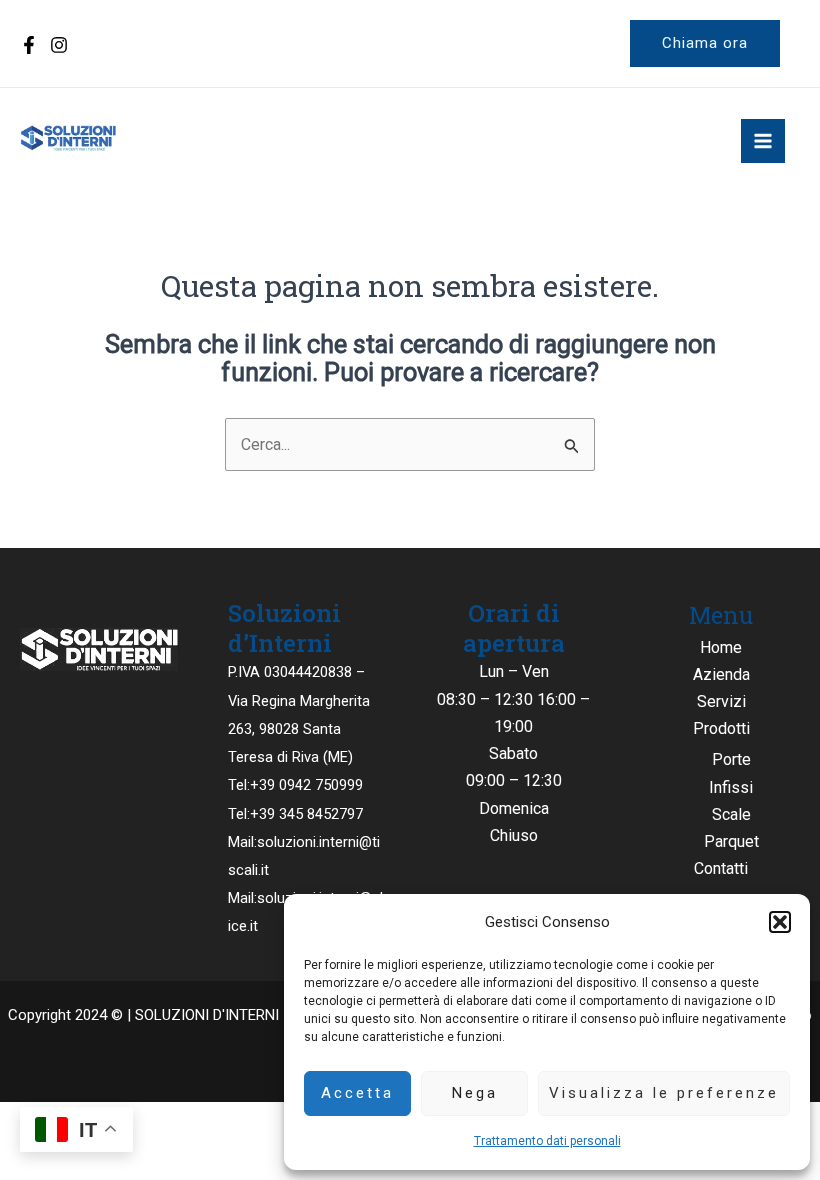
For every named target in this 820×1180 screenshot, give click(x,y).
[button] (780, 922)
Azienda (721, 674)
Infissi (731, 787)
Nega (475, 1093)
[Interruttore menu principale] (763, 141)
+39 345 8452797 (306, 814)
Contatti (721, 868)
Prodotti (721, 728)
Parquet (731, 841)
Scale (731, 814)
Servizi (721, 701)
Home (721, 647)
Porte (731, 759)
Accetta (357, 1093)
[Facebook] (29, 45)
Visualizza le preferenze (664, 1093)
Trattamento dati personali (547, 1141)
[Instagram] (59, 45)
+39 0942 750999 (306, 785)
